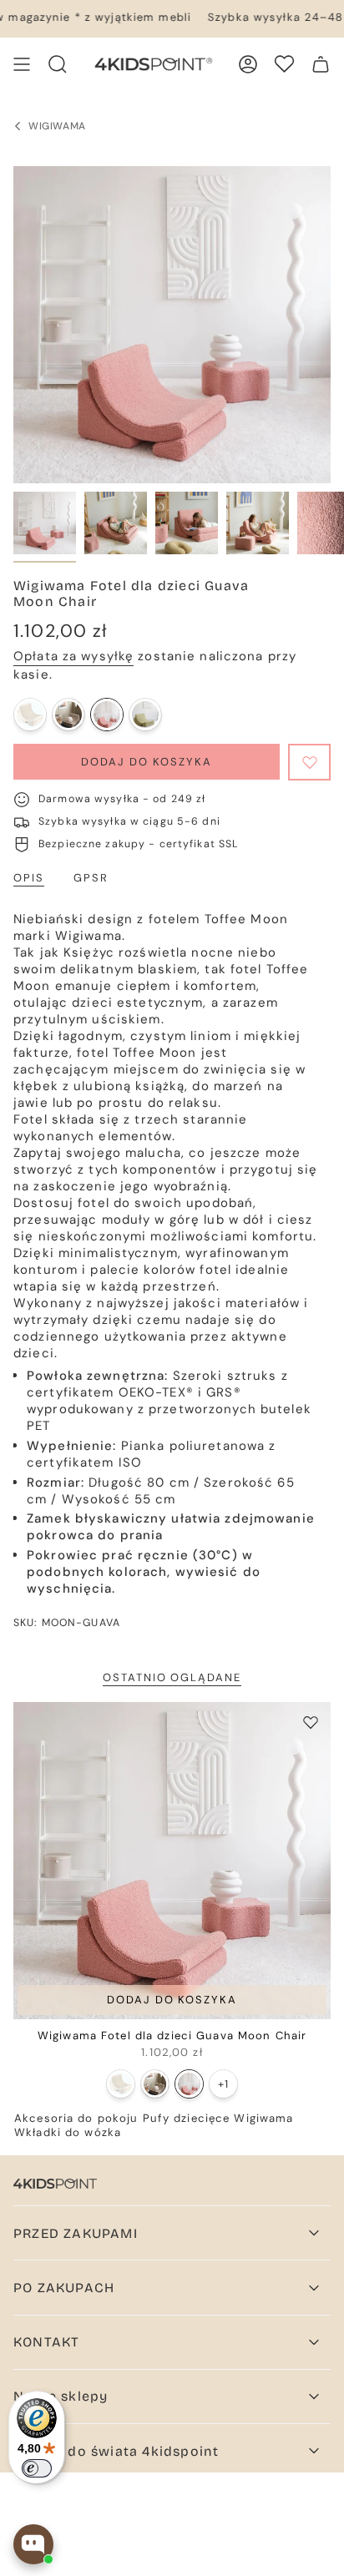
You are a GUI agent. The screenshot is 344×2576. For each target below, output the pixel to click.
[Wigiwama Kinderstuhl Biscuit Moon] (68, 715)
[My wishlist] (284, 64)
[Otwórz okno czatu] (33, 2544)
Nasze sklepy (61, 2396)
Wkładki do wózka (68, 2132)
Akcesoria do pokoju (76, 2118)
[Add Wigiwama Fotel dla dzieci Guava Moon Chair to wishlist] (311, 1722)
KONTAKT (46, 2342)
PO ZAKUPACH (64, 2288)
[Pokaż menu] (22, 64)
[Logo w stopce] (55, 2184)
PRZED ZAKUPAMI (76, 2233)
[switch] (37, 2468)
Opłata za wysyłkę (73, 656)
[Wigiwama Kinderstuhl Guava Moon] (107, 715)
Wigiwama (263, 2118)
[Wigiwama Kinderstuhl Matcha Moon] (145, 715)
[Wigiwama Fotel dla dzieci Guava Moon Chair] (172, 1861)
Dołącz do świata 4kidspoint (116, 2451)
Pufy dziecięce (187, 2118)
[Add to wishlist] (309, 762)
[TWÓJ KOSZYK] (321, 64)
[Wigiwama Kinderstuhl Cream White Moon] (30, 715)
